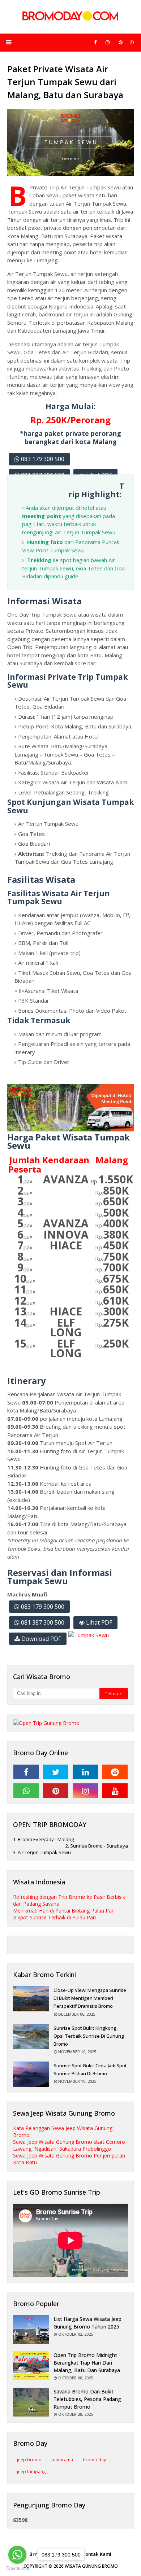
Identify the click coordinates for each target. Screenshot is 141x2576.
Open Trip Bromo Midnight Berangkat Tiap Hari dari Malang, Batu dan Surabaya (87, 2363)
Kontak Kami (97, 2554)
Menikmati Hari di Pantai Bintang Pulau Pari (64, 1911)
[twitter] (56, 1772)
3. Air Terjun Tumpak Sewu (42, 1852)
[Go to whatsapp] (17, 2555)
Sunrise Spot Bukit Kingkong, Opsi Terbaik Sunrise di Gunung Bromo (89, 2036)
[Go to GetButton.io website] (17, 2569)
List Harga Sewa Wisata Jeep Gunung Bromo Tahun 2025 (87, 2323)
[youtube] (115, 1791)
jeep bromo (29, 2460)
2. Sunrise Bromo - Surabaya (97, 1846)
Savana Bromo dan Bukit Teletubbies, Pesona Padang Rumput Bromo (87, 2399)
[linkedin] (85, 1772)
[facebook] (95, 42)
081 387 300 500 (42, 1622)
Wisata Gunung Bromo (91, 2566)
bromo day (94, 2460)
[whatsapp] (132, 42)
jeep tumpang (31, 2472)
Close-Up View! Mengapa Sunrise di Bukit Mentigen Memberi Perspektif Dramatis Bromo (90, 1998)
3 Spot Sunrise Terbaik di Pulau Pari (54, 1917)
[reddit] (115, 1772)
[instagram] (108, 42)
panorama (62, 2460)
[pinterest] (121, 42)
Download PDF (40, 1639)
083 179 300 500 (42, 459)
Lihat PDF (98, 1622)
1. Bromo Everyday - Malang (43, 1839)
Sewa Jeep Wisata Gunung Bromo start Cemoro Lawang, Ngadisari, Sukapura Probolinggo (69, 2145)
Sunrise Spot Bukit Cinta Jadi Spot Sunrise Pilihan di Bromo (90, 2069)
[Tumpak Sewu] (89, 1635)
